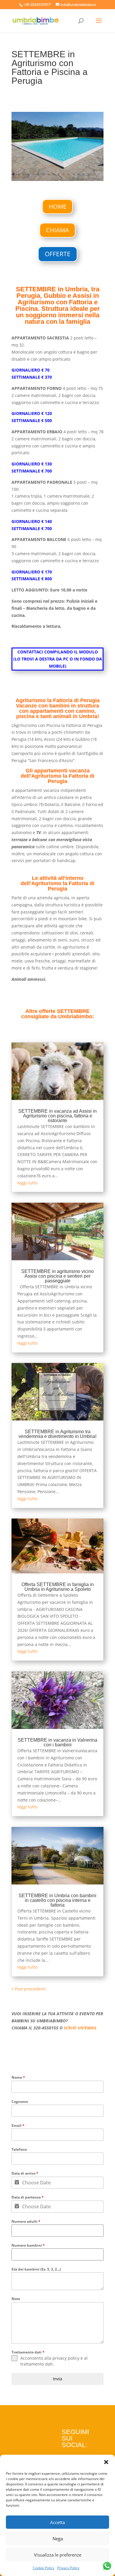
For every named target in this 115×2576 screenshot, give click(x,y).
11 (64, 174)
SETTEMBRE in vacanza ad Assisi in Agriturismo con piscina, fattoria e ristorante (57, 1116)
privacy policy (66, 2358)
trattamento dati (37, 2364)
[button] (106, 2462)
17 (94, 174)
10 (59, 174)
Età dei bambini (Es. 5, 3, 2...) (36, 2269)
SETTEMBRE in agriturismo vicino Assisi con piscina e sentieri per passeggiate (57, 1276)
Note (16, 2299)
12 (69, 174)
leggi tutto (27, 1183)
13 (74, 174)
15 (84, 174)
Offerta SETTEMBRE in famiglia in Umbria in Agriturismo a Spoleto (58, 1587)
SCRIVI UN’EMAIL (80, 2028)
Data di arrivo (25, 2173)
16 (89, 174)
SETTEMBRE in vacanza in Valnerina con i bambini (57, 1742)
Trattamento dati (28, 2352)
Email (18, 2125)
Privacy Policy (68, 2568)
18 (99, 174)
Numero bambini (28, 2245)
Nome (18, 2077)
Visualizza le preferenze (58, 2555)
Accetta (57, 2522)
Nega (58, 2539)
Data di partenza (28, 2197)
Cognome (20, 2102)
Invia (57, 2379)
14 (79, 174)
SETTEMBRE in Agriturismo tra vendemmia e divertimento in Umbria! (57, 1434)
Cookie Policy (43, 2568)
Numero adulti (26, 2221)
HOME (57, 206)
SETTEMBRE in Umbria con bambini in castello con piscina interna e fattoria (57, 1900)
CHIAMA (57, 230)
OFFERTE (58, 254)
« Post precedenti (29, 1989)
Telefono (19, 2149)
